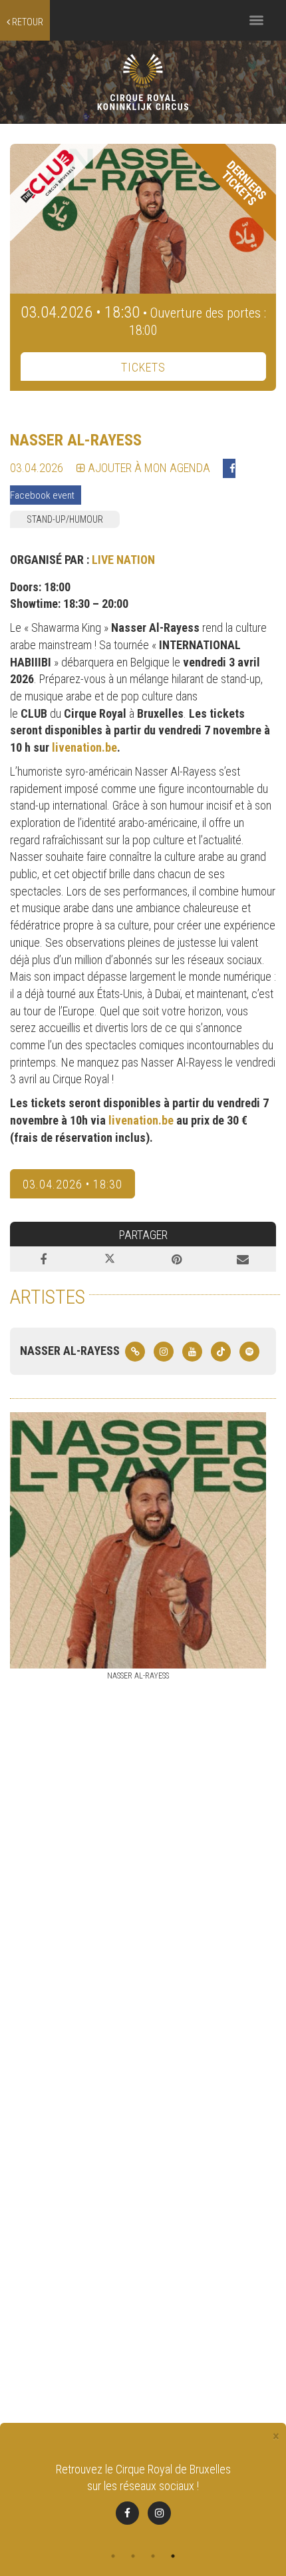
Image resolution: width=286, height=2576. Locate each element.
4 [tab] (173, 2556)
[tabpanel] (143, 2502)
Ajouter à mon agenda (148, 468)
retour (27, 22)
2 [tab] (133, 2556)
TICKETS (143, 367)
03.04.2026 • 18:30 (72, 1184)
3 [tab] (153, 2556)
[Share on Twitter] (110, 1259)
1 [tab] (113, 2556)
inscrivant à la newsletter (199, 2469)
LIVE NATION (123, 560)
